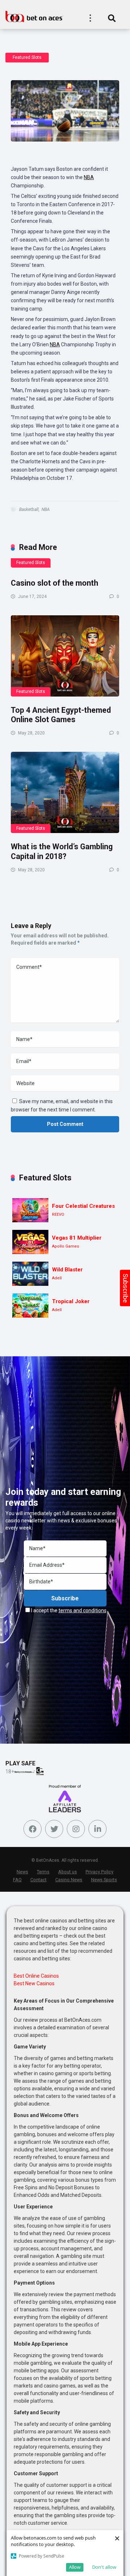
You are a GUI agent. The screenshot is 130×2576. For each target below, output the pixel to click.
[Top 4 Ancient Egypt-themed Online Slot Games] (65, 656)
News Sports (104, 1880)
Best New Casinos (34, 1983)
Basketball (29, 509)
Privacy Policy (99, 1872)
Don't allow (104, 2567)
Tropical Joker (71, 1301)
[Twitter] (54, 1829)
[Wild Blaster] (30, 1274)
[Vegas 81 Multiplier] (30, 1242)
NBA (89, 177)
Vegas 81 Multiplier (77, 1238)
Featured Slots (27, 57)
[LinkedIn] (97, 1829)
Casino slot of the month (55, 583)
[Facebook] (32, 1829)
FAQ (17, 1880)
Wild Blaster (67, 1270)
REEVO (58, 1215)
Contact (38, 1880)
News (22, 1872)
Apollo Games (66, 1246)
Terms (43, 1872)
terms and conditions (83, 1610)
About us (68, 1872)
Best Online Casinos (36, 1976)
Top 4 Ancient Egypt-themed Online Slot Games (61, 715)
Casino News (69, 1880)
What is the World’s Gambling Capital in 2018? (62, 851)
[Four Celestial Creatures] (30, 1210)
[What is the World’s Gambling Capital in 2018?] (65, 792)
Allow (75, 2567)
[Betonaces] (34, 16)
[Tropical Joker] (30, 1306)
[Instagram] (76, 1829)
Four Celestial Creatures (83, 1206)
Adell (57, 1278)
